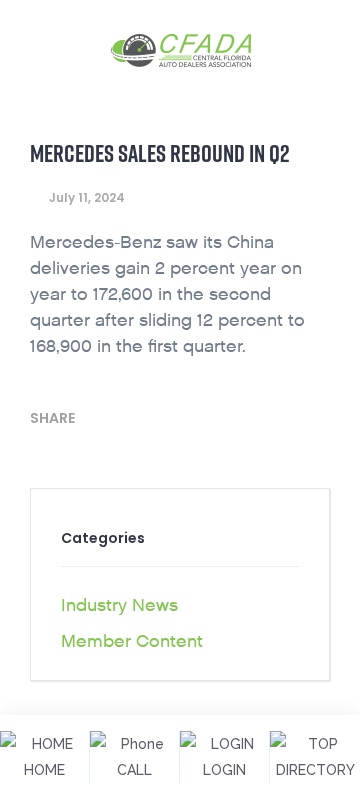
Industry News (119, 605)
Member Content (132, 641)
